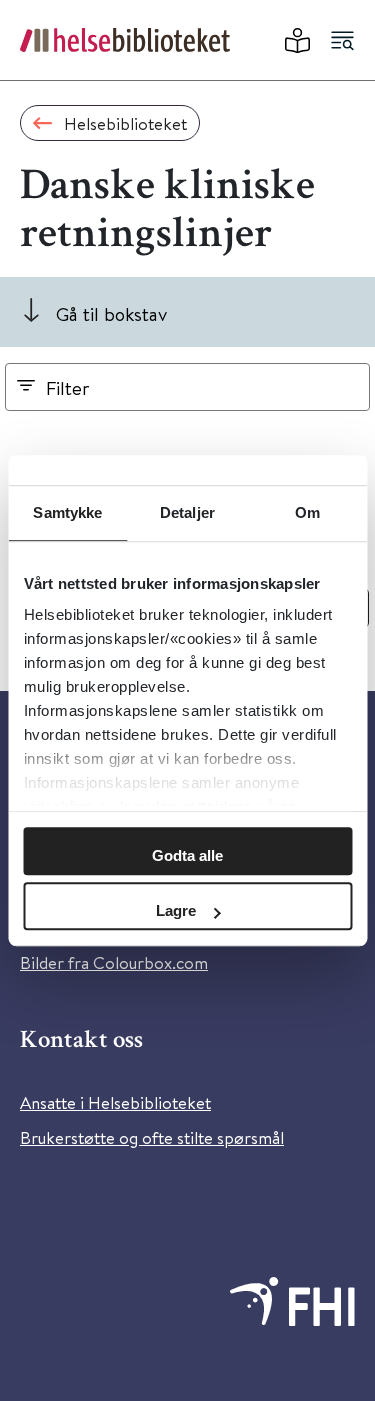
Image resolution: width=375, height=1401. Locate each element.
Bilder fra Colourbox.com (114, 962)
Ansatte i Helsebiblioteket (115, 1102)
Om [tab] (307, 512)
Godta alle (187, 855)
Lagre (176, 910)
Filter (68, 387)
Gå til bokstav (111, 313)
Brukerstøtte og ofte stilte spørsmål (152, 1137)
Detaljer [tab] (187, 512)
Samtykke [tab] (67, 512)
